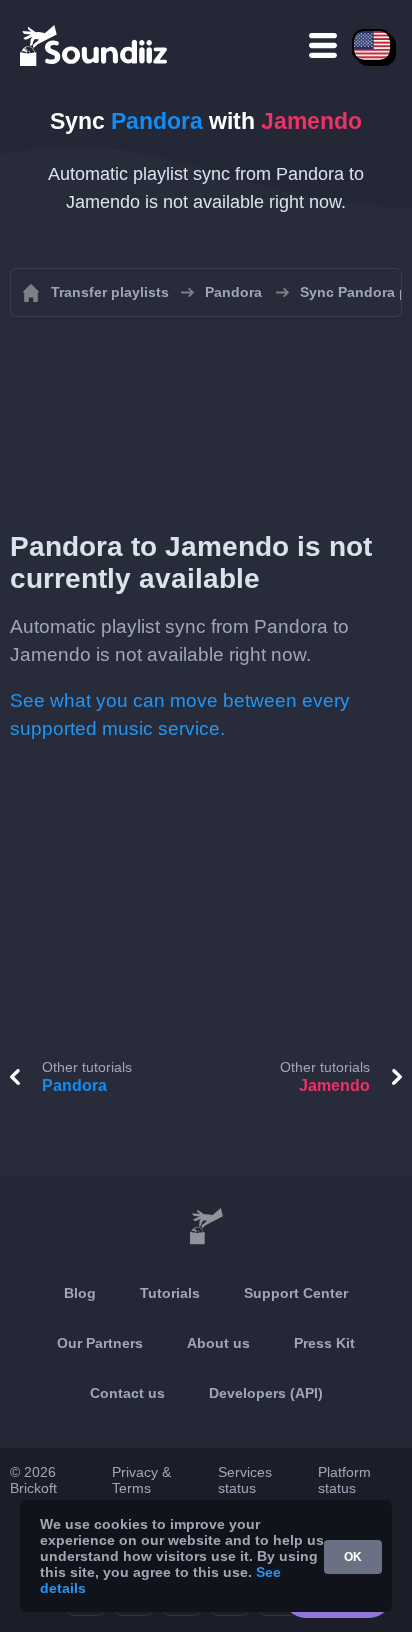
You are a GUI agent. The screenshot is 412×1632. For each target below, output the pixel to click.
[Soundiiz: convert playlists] (206, 1227)
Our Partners (100, 1343)
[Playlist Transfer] (95, 45)
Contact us (127, 1393)
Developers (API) (266, 1393)
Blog (80, 1293)
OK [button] (353, 1557)
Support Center (296, 1293)
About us (218, 1343)
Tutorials (170, 1293)
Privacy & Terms (141, 1480)
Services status (245, 1480)
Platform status (344, 1480)
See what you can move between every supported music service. (180, 714)
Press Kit (324, 1343)
